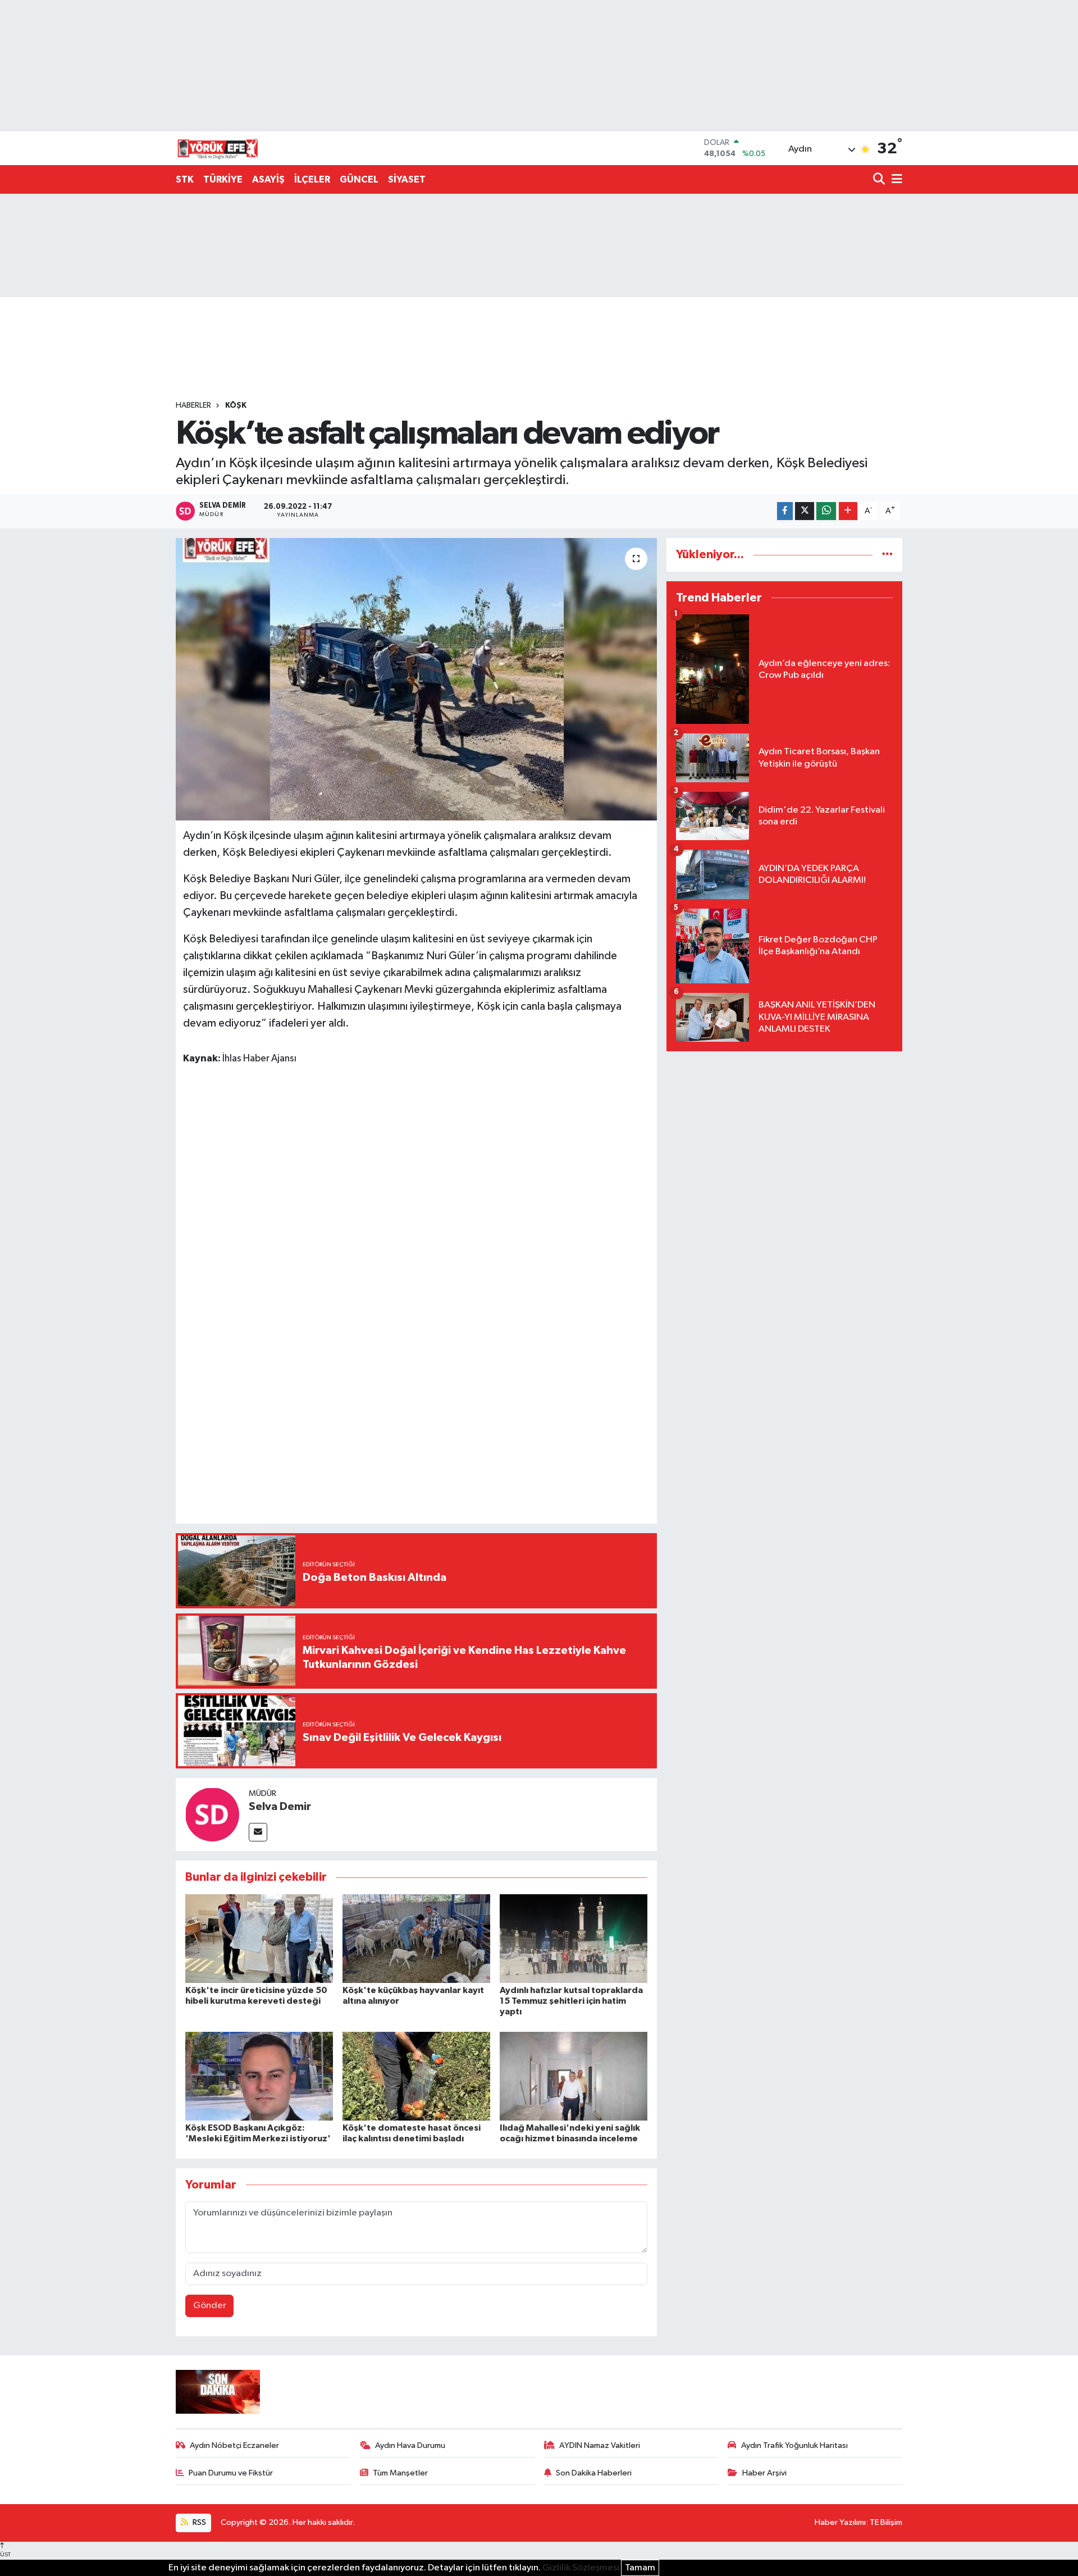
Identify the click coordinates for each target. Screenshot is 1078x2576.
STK (185, 179)
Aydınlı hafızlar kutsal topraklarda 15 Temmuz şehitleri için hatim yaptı (571, 2001)
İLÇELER (312, 179)
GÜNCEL (359, 179)
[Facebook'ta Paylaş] (785, 511)
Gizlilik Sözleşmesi (581, 2568)
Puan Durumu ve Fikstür (231, 2473)
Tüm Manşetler (400, 2473)
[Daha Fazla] (848, 511)
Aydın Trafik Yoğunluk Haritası (794, 2445)
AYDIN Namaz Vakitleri (600, 2445)
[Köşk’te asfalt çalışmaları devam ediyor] (416, 679)
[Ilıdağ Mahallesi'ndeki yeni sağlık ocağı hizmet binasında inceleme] (574, 2076)
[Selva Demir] (212, 1814)
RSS (198, 2522)
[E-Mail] (258, 1832)
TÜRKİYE (223, 179)
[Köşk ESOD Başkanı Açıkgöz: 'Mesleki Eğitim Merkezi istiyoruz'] (259, 2076)
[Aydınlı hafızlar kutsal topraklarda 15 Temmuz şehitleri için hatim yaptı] (574, 1938)
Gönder (210, 2306)
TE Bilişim (886, 2522)
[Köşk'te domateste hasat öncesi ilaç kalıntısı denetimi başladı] (416, 2076)
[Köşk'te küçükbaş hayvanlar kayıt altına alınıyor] (416, 1938)
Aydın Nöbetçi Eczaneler (234, 2445)
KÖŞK (236, 405)
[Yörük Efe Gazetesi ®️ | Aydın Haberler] (218, 148)
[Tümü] (887, 555)
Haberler (193, 405)
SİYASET (407, 179)
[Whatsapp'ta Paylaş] (826, 511)
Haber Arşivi (764, 2473)
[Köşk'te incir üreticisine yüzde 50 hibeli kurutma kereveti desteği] (259, 1938)
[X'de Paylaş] (805, 511)
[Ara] (880, 180)
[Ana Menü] (895, 180)
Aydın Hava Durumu (410, 2445)
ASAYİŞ (268, 179)
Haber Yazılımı (840, 2522)
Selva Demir (280, 1807)
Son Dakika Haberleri (594, 2473)
